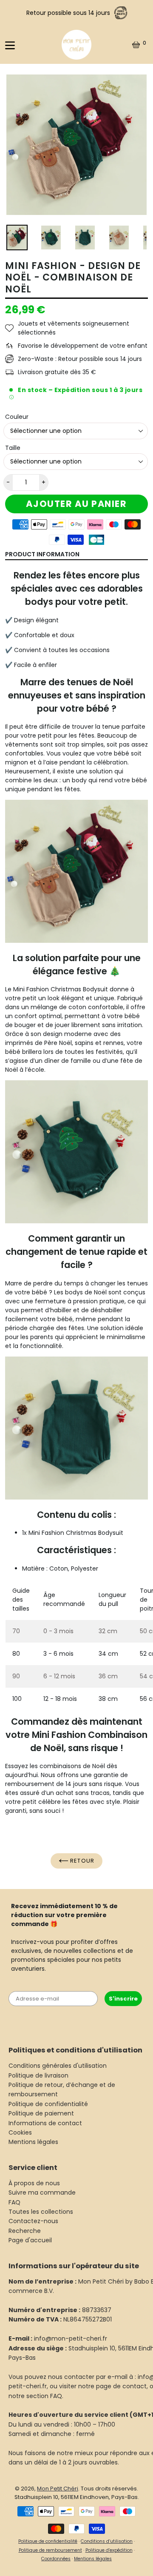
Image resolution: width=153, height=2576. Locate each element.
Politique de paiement (41, 2113)
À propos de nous (34, 2183)
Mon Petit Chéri (58, 2489)
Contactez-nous (33, 2221)
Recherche (25, 2231)
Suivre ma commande (42, 2192)
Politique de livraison (38, 2075)
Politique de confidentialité (48, 2104)
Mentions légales (33, 2142)
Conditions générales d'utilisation (58, 2066)
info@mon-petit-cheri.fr (71, 2338)
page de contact (121, 2386)
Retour (81, 1861)
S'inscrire (123, 1999)
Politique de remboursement (50, 2550)
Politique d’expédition (109, 2550)
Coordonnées (56, 2559)
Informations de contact (45, 2123)
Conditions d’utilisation (107, 2541)
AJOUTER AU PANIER (76, 504)
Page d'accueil (30, 2240)
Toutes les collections (41, 2212)
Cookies (20, 2132)
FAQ (14, 2202)
